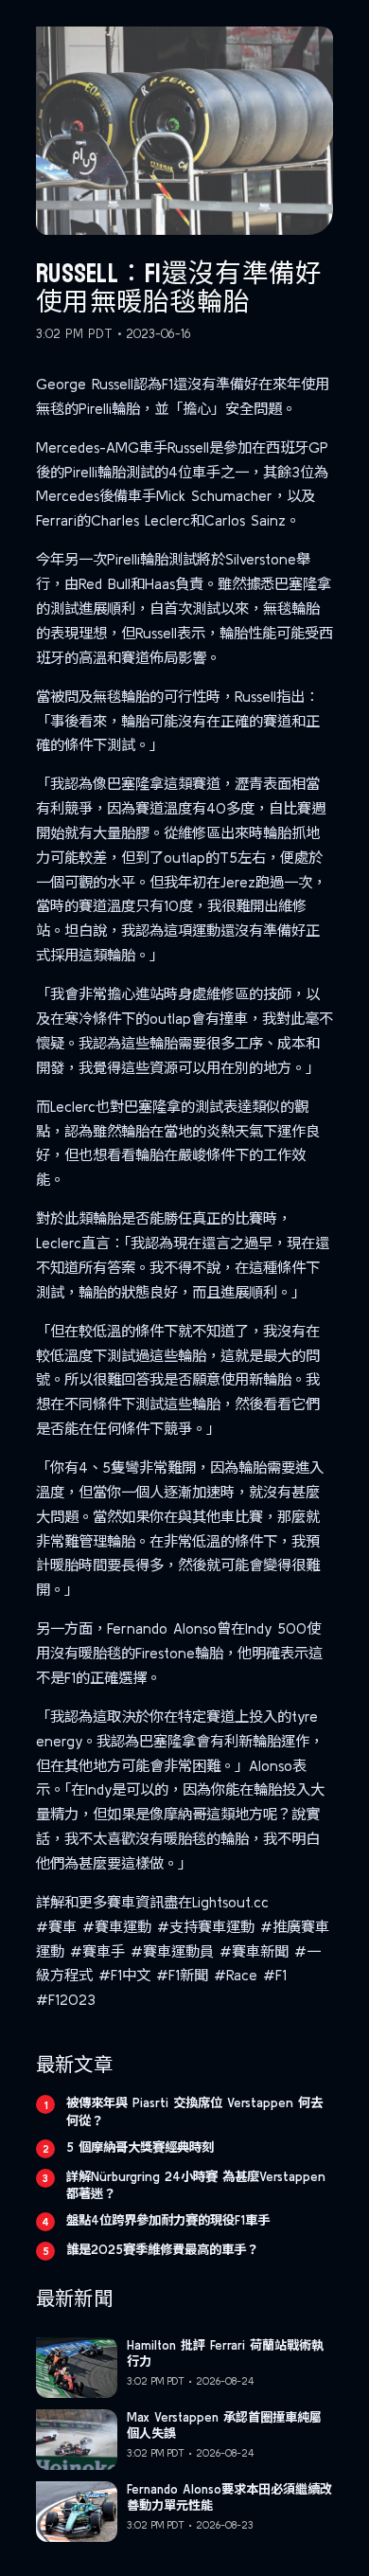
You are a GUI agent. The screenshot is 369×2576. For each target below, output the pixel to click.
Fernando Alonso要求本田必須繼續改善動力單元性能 (229, 2497)
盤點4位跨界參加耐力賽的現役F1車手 (168, 2220)
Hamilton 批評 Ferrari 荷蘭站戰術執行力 (225, 2353)
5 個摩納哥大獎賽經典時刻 (140, 2147)
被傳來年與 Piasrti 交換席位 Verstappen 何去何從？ (194, 2111)
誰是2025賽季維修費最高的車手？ (162, 2249)
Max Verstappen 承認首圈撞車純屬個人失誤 (224, 2425)
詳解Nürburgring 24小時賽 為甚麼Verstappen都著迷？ (196, 2185)
